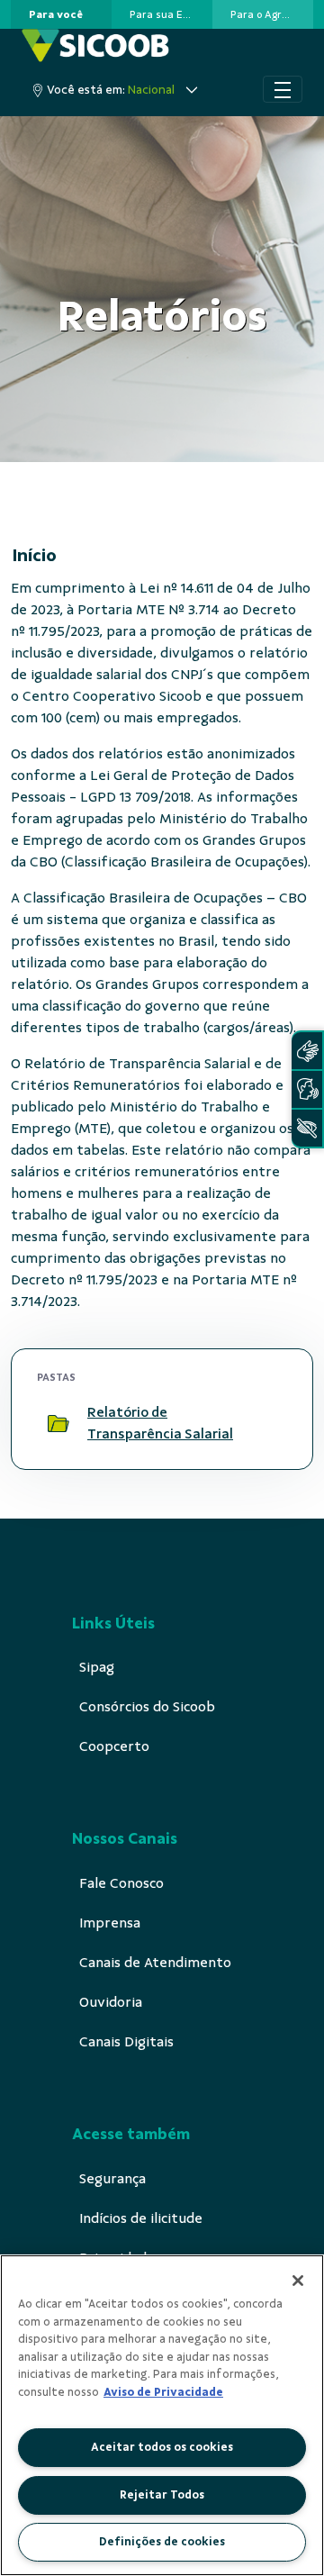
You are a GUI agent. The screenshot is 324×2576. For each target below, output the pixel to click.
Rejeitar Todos (162, 2495)
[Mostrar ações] (265, 1423)
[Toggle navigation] (283, 89)
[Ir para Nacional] (95, 45)
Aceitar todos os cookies (162, 2447)
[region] (162, 2415)
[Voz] (307, 1089)
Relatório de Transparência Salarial (160, 1423)
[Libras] (307, 1051)
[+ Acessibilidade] (307, 1128)
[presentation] (61, 14)
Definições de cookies (162, 2542)
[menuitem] (56, 14)
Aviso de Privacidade (163, 2392)
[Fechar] (298, 2281)
